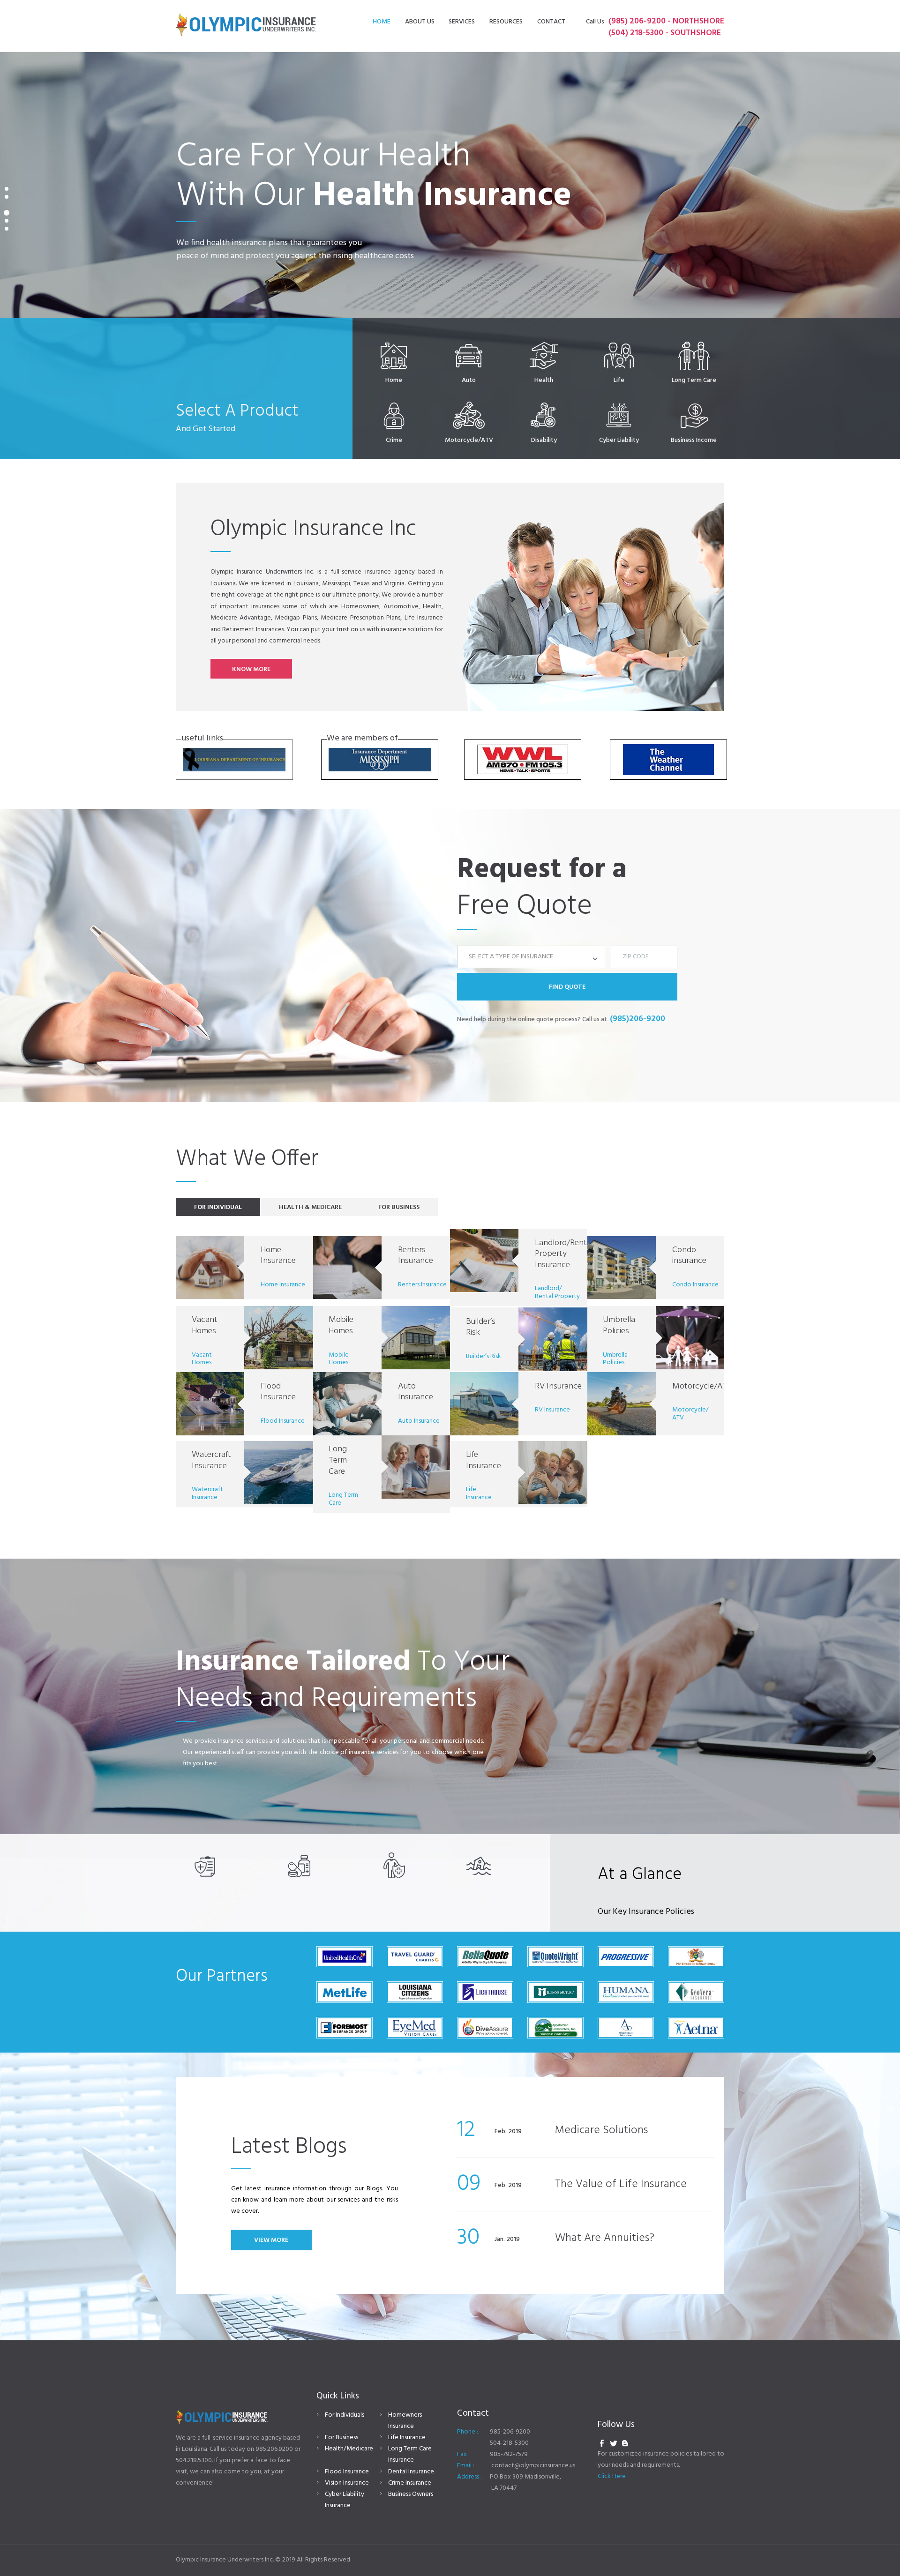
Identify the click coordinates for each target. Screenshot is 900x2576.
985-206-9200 (510, 2432)
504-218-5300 (509, 2443)
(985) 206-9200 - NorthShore (666, 21)
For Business (341, 2438)
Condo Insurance (695, 1285)
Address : (469, 2477)
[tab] (218, 1207)
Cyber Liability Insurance (345, 2500)
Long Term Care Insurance (410, 2454)
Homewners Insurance (405, 2421)
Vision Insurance (347, 2483)
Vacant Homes (205, 1325)
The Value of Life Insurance (621, 2184)
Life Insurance (484, 1460)
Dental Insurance (411, 2472)
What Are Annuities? (605, 2238)
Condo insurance (689, 1256)
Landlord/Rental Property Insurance (564, 1254)
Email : (466, 2466)
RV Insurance (558, 1386)
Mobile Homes (341, 1325)
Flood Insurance (278, 1392)
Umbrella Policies (619, 1325)
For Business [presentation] (399, 1207)
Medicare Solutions (601, 2130)
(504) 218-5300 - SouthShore (665, 33)
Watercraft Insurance (211, 1460)
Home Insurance (278, 1256)
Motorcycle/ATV (702, 1386)
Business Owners (411, 2494)
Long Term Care (338, 1460)
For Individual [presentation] (218, 1207)
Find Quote (567, 987)
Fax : (463, 2454)
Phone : (468, 2432)
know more (251, 669)
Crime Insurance (410, 2483)
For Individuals (345, 2415)
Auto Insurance (416, 1392)
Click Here (612, 2476)
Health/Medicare (349, 2449)
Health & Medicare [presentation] (310, 1207)
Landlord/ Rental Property (557, 1292)
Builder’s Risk (481, 1327)
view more (271, 2240)
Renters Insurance (416, 1256)
